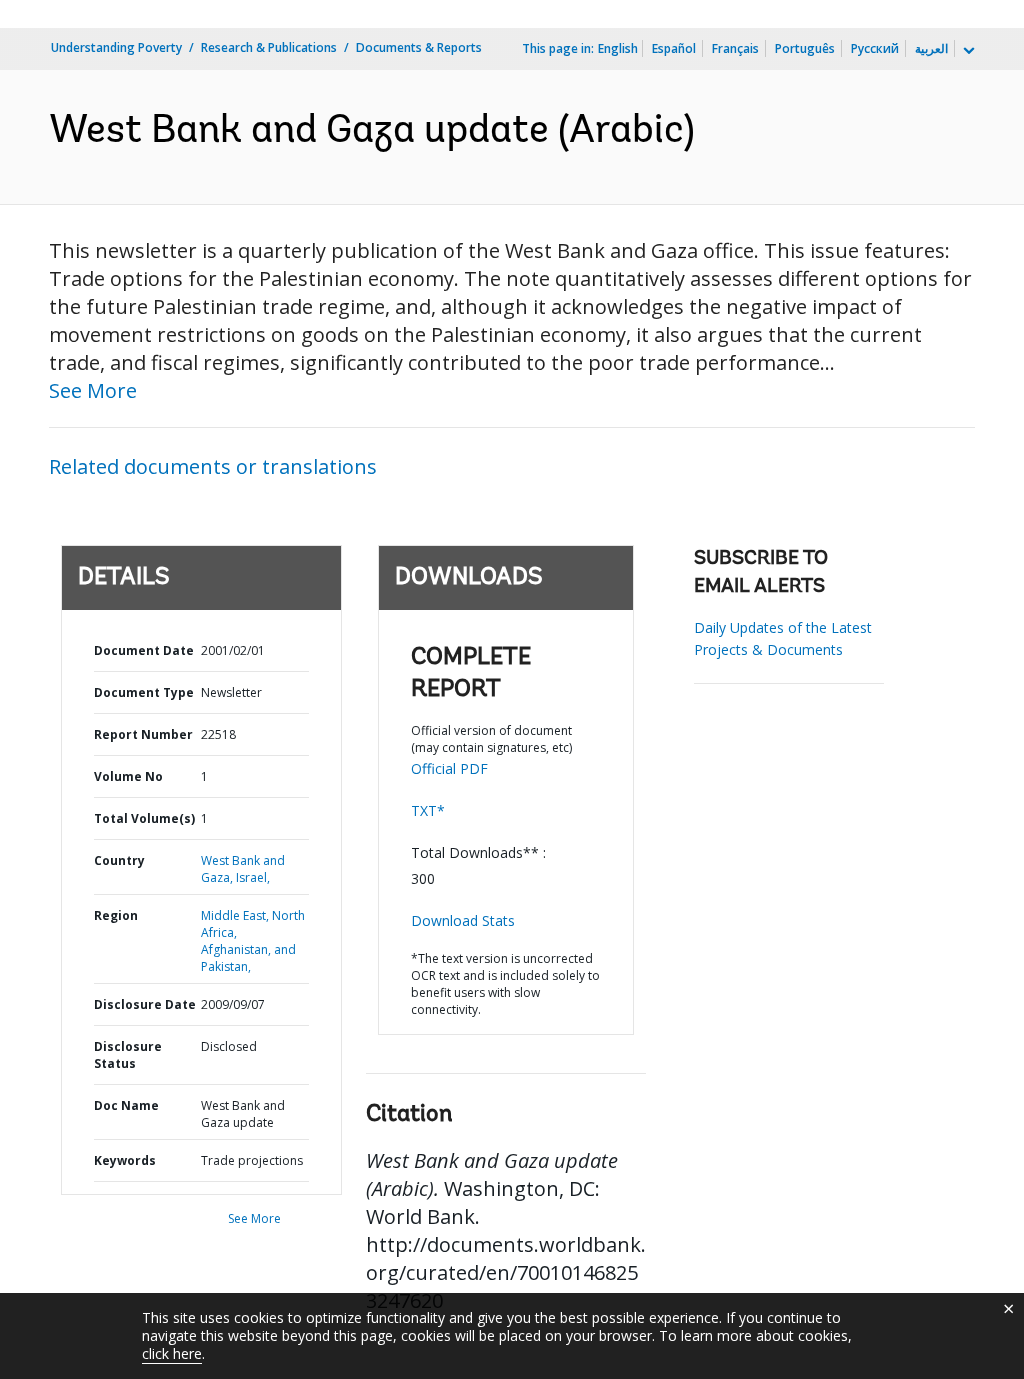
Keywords (125, 1160)
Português (805, 48)
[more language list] (967, 51)
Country (119, 860)
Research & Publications (269, 47)
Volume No (128, 776)
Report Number (143, 734)
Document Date (144, 650)
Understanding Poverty (116, 47)
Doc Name (126, 1105)
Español (674, 48)
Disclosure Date (145, 1004)
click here (172, 1353)
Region (116, 915)
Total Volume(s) (144, 818)
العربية (931, 48)
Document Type (144, 692)
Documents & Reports (419, 47)
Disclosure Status (128, 1055)
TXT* (428, 810)
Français (735, 48)
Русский (875, 48)
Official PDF (449, 768)
